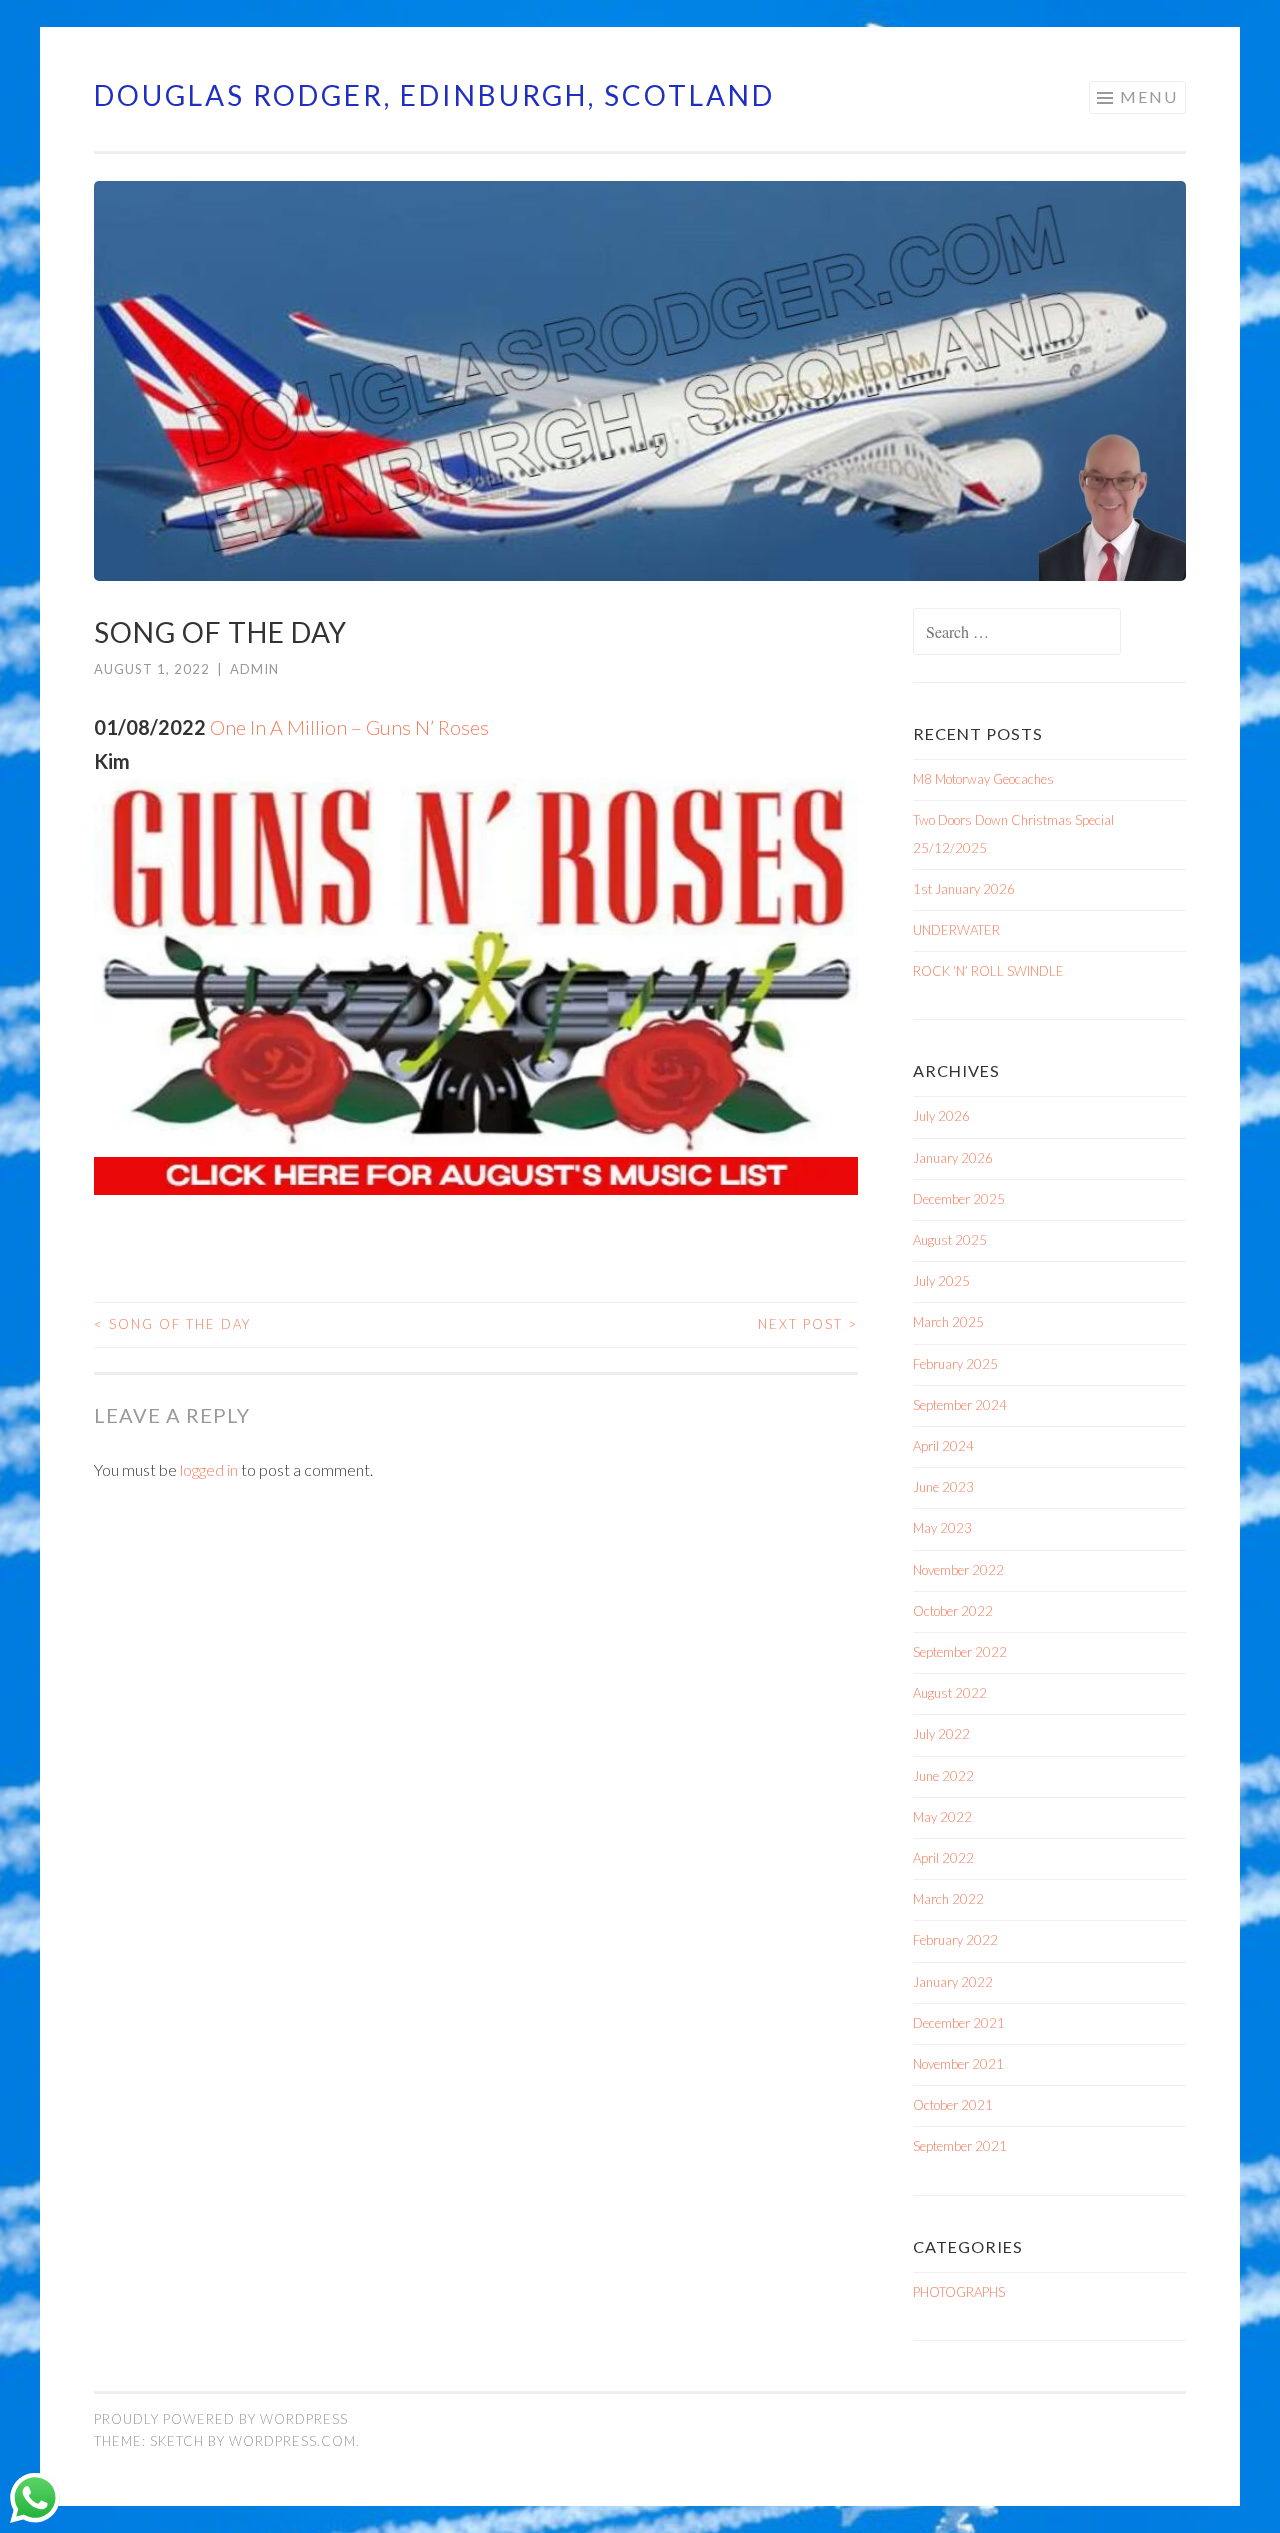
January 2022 (953, 1982)
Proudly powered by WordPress (221, 2419)
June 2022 (943, 1776)
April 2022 (943, 1858)
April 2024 (943, 1446)
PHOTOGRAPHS (959, 2292)
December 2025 (959, 1199)
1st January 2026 (964, 889)
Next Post (808, 1324)
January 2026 (953, 1158)
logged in (209, 1469)
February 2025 (955, 1364)
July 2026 (941, 1116)
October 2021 (953, 2105)
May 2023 (942, 1528)
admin (254, 669)
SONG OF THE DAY (172, 1324)
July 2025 (941, 1281)
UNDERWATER (956, 930)
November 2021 (958, 2064)
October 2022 (953, 1611)
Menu (1149, 96)
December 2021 (959, 2023)
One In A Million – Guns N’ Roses (349, 727)
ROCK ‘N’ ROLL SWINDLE (988, 971)
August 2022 (950, 1693)
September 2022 (960, 1652)
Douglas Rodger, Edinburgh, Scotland (434, 95)
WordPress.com (292, 2441)
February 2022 (955, 1940)
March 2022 (948, 1899)
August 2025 (950, 1240)
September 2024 (960, 1405)
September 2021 (960, 2146)
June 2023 (943, 1487)
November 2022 (958, 1570)
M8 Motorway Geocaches (983, 779)
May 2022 (942, 1817)
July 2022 (941, 1734)
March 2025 (948, 1322)
